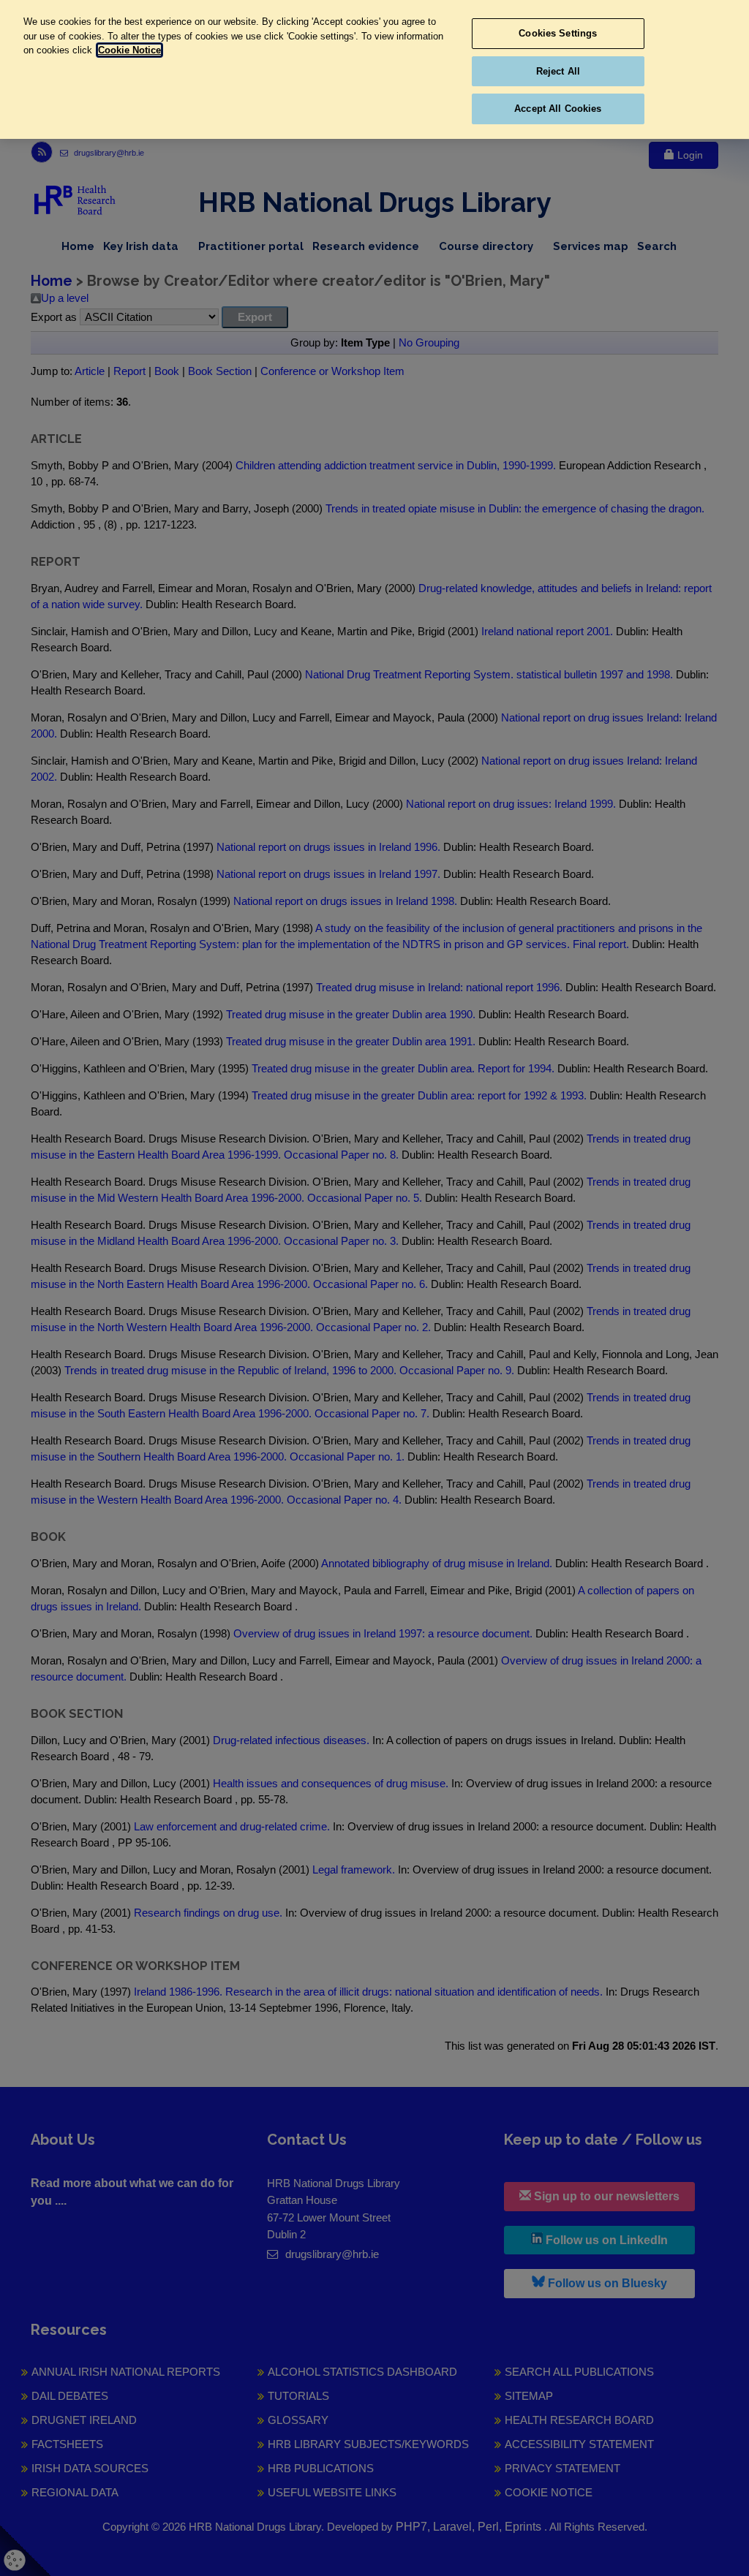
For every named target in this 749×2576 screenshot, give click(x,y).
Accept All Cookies (558, 109)
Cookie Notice (129, 50)
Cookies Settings (558, 33)
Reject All (558, 71)
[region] (374, 69)
